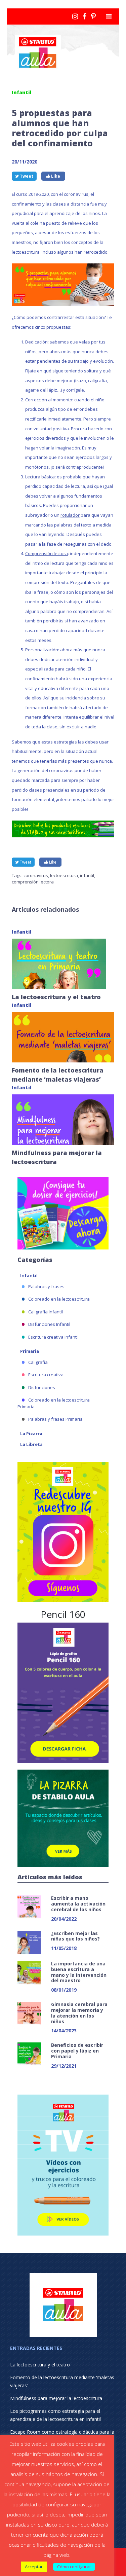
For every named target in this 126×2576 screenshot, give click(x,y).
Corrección (36, 400)
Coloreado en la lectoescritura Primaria (54, 1403)
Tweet (26, 176)
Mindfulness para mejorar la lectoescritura (56, 2398)
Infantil (29, 1275)
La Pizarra (31, 1434)
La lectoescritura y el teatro (56, 997)
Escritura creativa (46, 1375)
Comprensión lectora (47, 553)
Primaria (30, 1351)
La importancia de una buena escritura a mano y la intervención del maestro (79, 1972)
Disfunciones (42, 1387)
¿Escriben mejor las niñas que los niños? (75, 1936)
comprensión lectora (33, 882)
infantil (87, 875)
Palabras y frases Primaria (55, 1419)
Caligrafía (38, 1362)
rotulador (70, 515)
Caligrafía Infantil (46, 1312)
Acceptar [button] (34, 2567)
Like (55, 176)
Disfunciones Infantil (49, 1324)
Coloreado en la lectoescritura (59, 1299)
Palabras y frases (46, 1286)
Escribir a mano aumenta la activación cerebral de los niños (78, 1904)
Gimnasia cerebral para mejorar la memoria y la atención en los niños (79, 2013)
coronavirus (36, 875)
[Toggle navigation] (109, 16)
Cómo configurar (74, 2567)
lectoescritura (64, 875)
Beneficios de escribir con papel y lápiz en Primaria (77, 2051)
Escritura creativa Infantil (53, 1337)
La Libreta (31, 1444)
